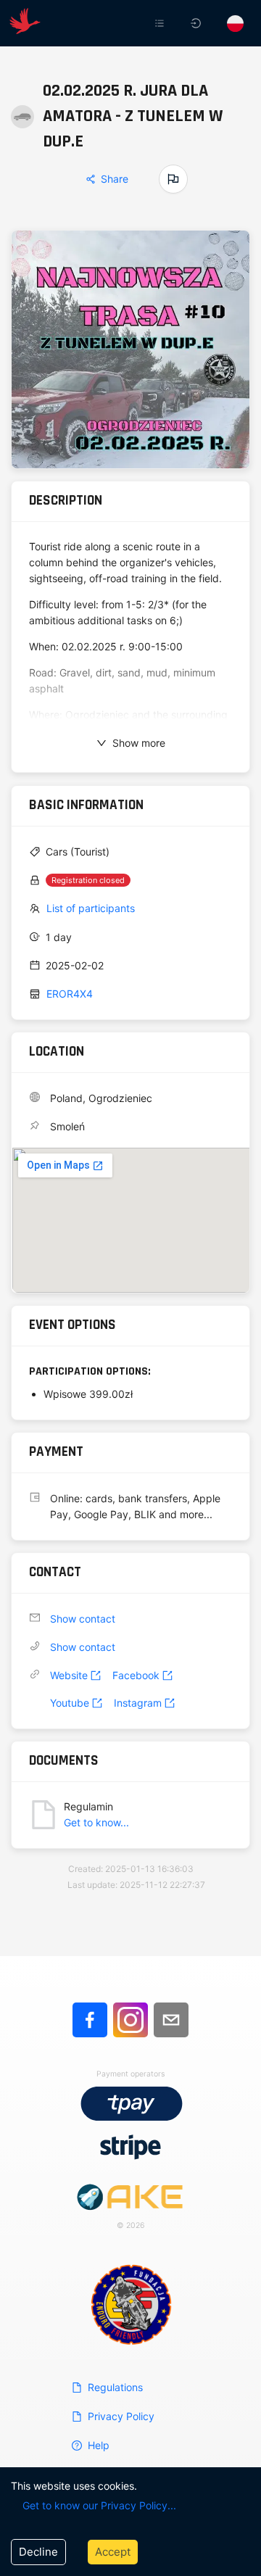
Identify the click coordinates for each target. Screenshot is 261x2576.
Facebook (136, 1675)
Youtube (70, 1703)
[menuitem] (161, 23)
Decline (38, 2552)
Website (69, 1675)
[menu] (166, 23)
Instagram (138, 1703)
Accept (113, 2552)
